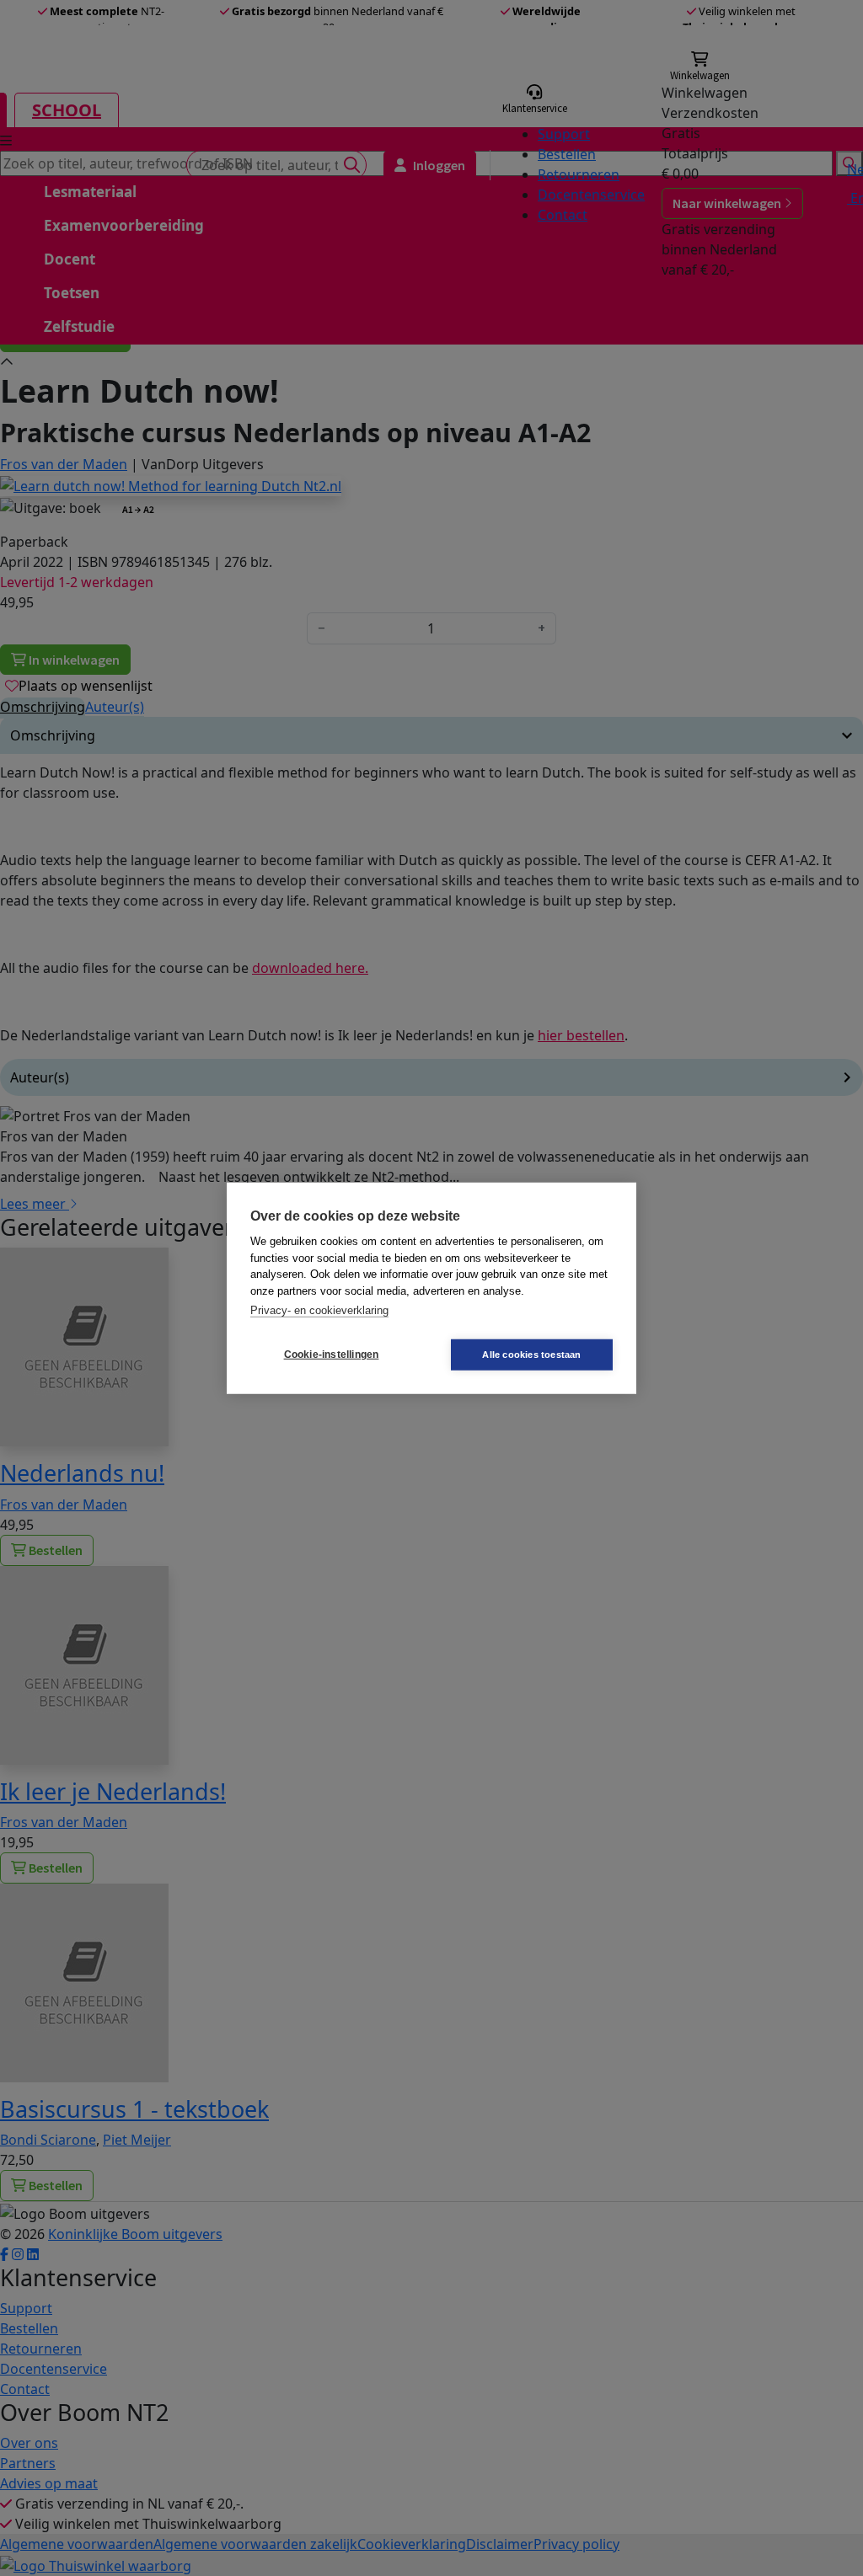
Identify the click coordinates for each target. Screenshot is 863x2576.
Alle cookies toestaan (531, 1354)
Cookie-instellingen (332, 1355)
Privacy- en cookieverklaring (319, 1310)
